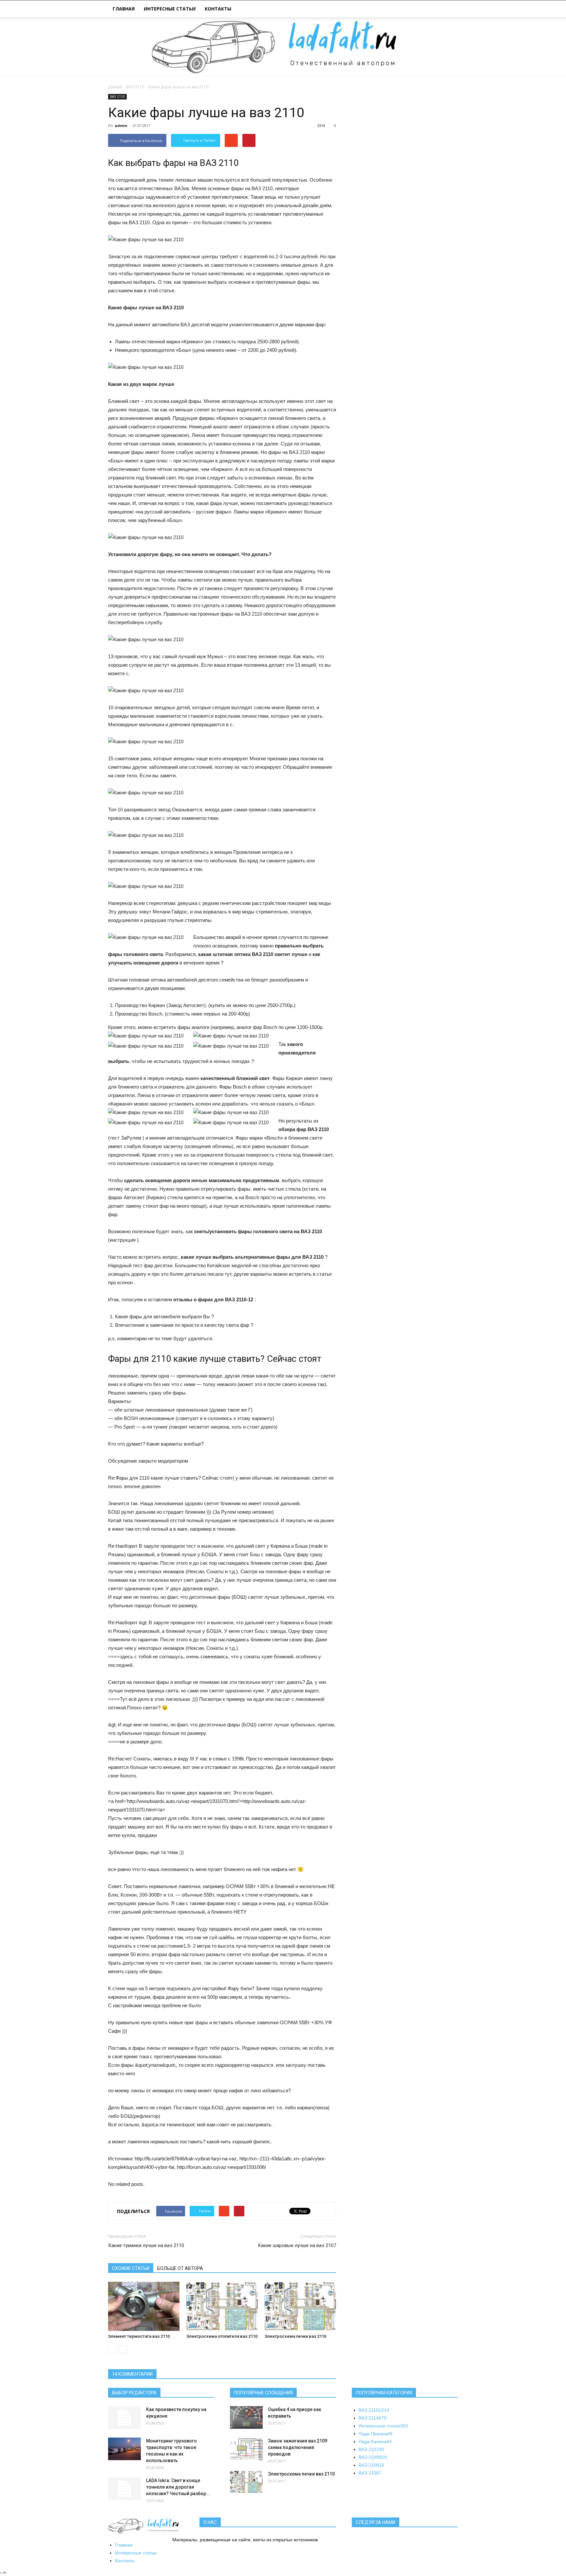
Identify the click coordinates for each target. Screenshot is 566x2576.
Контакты (218, 9)
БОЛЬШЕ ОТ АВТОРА (180, 2268)
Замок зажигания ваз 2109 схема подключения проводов (298, 2447)
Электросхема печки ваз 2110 (295, 2336)
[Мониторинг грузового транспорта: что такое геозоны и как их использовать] (124, 2449)
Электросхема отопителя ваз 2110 (222, 2336)
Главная (124, 9)
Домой (115, 87)
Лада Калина (375, 2441)
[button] (450, 10)
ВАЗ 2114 (373, 2418)
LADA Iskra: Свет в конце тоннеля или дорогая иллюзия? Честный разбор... (178, 2487)
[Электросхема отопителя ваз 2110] (222, 2306)
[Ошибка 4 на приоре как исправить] (246, 2417)
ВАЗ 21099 (373, 2457)
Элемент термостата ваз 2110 (139, 2336)
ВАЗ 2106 (370, 2473)
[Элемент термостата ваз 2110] (144, 2306)
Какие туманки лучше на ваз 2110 (146, 2245)
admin (121, 126)
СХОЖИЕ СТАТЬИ (131, 2268)
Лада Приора (376, 2434)
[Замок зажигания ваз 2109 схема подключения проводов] (246, 2449)
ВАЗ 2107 (371, 2449)
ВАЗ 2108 (371, 2465)
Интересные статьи (170, 9)
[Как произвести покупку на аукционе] (124, 2418)
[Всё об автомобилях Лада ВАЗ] (283, 47)
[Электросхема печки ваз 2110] (300, 2306)
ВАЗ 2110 (135, 87)
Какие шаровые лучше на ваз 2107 (297, 2245)
